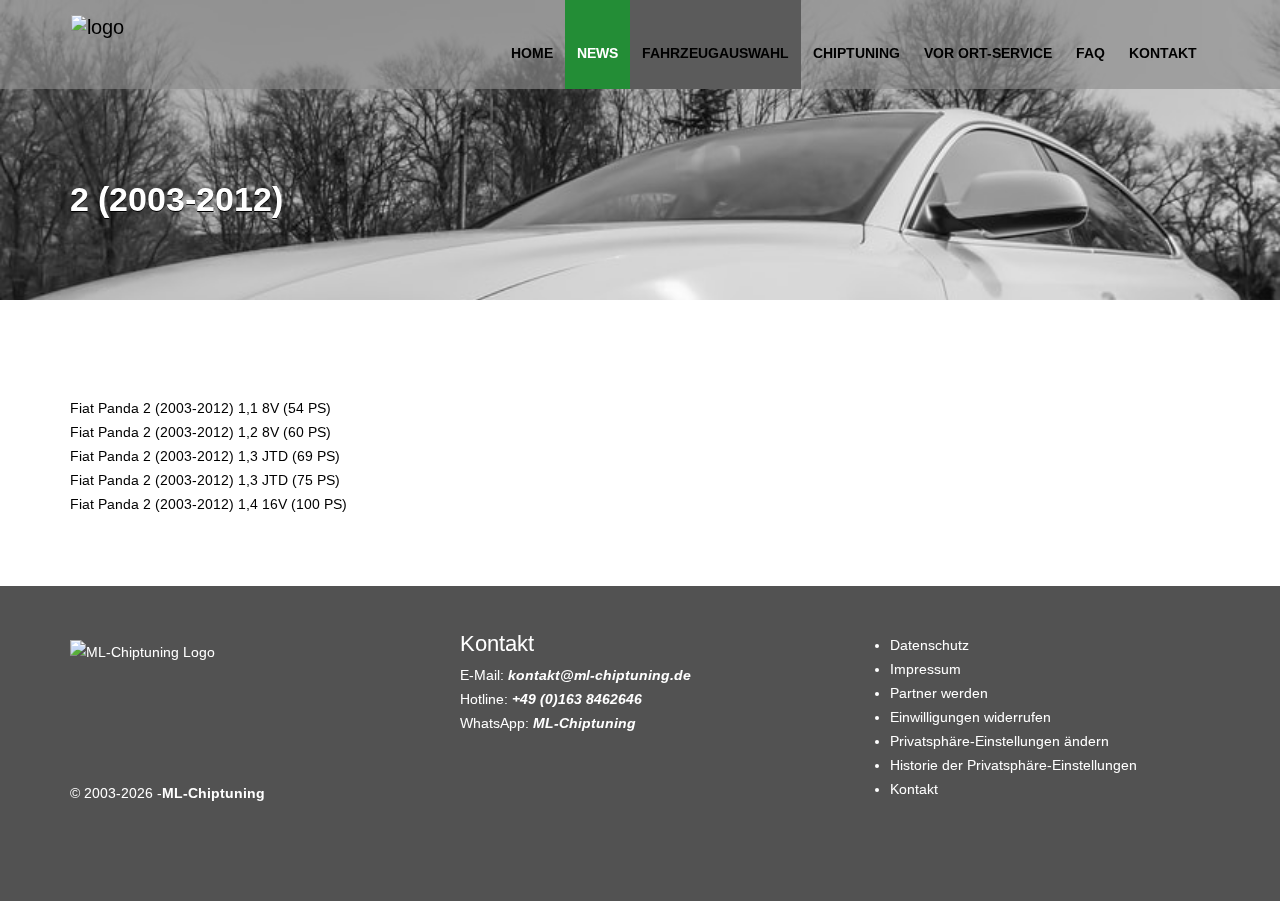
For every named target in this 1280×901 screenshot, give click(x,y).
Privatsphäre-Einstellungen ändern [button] (999, 741)
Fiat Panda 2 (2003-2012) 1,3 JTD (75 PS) (205, 480)
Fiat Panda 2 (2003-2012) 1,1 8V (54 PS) (200, 408)
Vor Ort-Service (988, 53)
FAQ (1090, 53)
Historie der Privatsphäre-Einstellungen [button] (1013, 765)
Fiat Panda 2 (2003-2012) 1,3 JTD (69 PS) (205, 456)
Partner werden (939, 693)
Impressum (925, 669)
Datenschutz (929, 645)
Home (532, 53)
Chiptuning (856, 53)
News (597, 53)
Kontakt (1163, 53)
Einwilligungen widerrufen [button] (970, 717)
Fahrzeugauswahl (715, 53)
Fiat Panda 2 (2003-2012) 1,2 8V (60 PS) (200, 432)
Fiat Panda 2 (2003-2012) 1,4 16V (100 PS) (208, 504)
